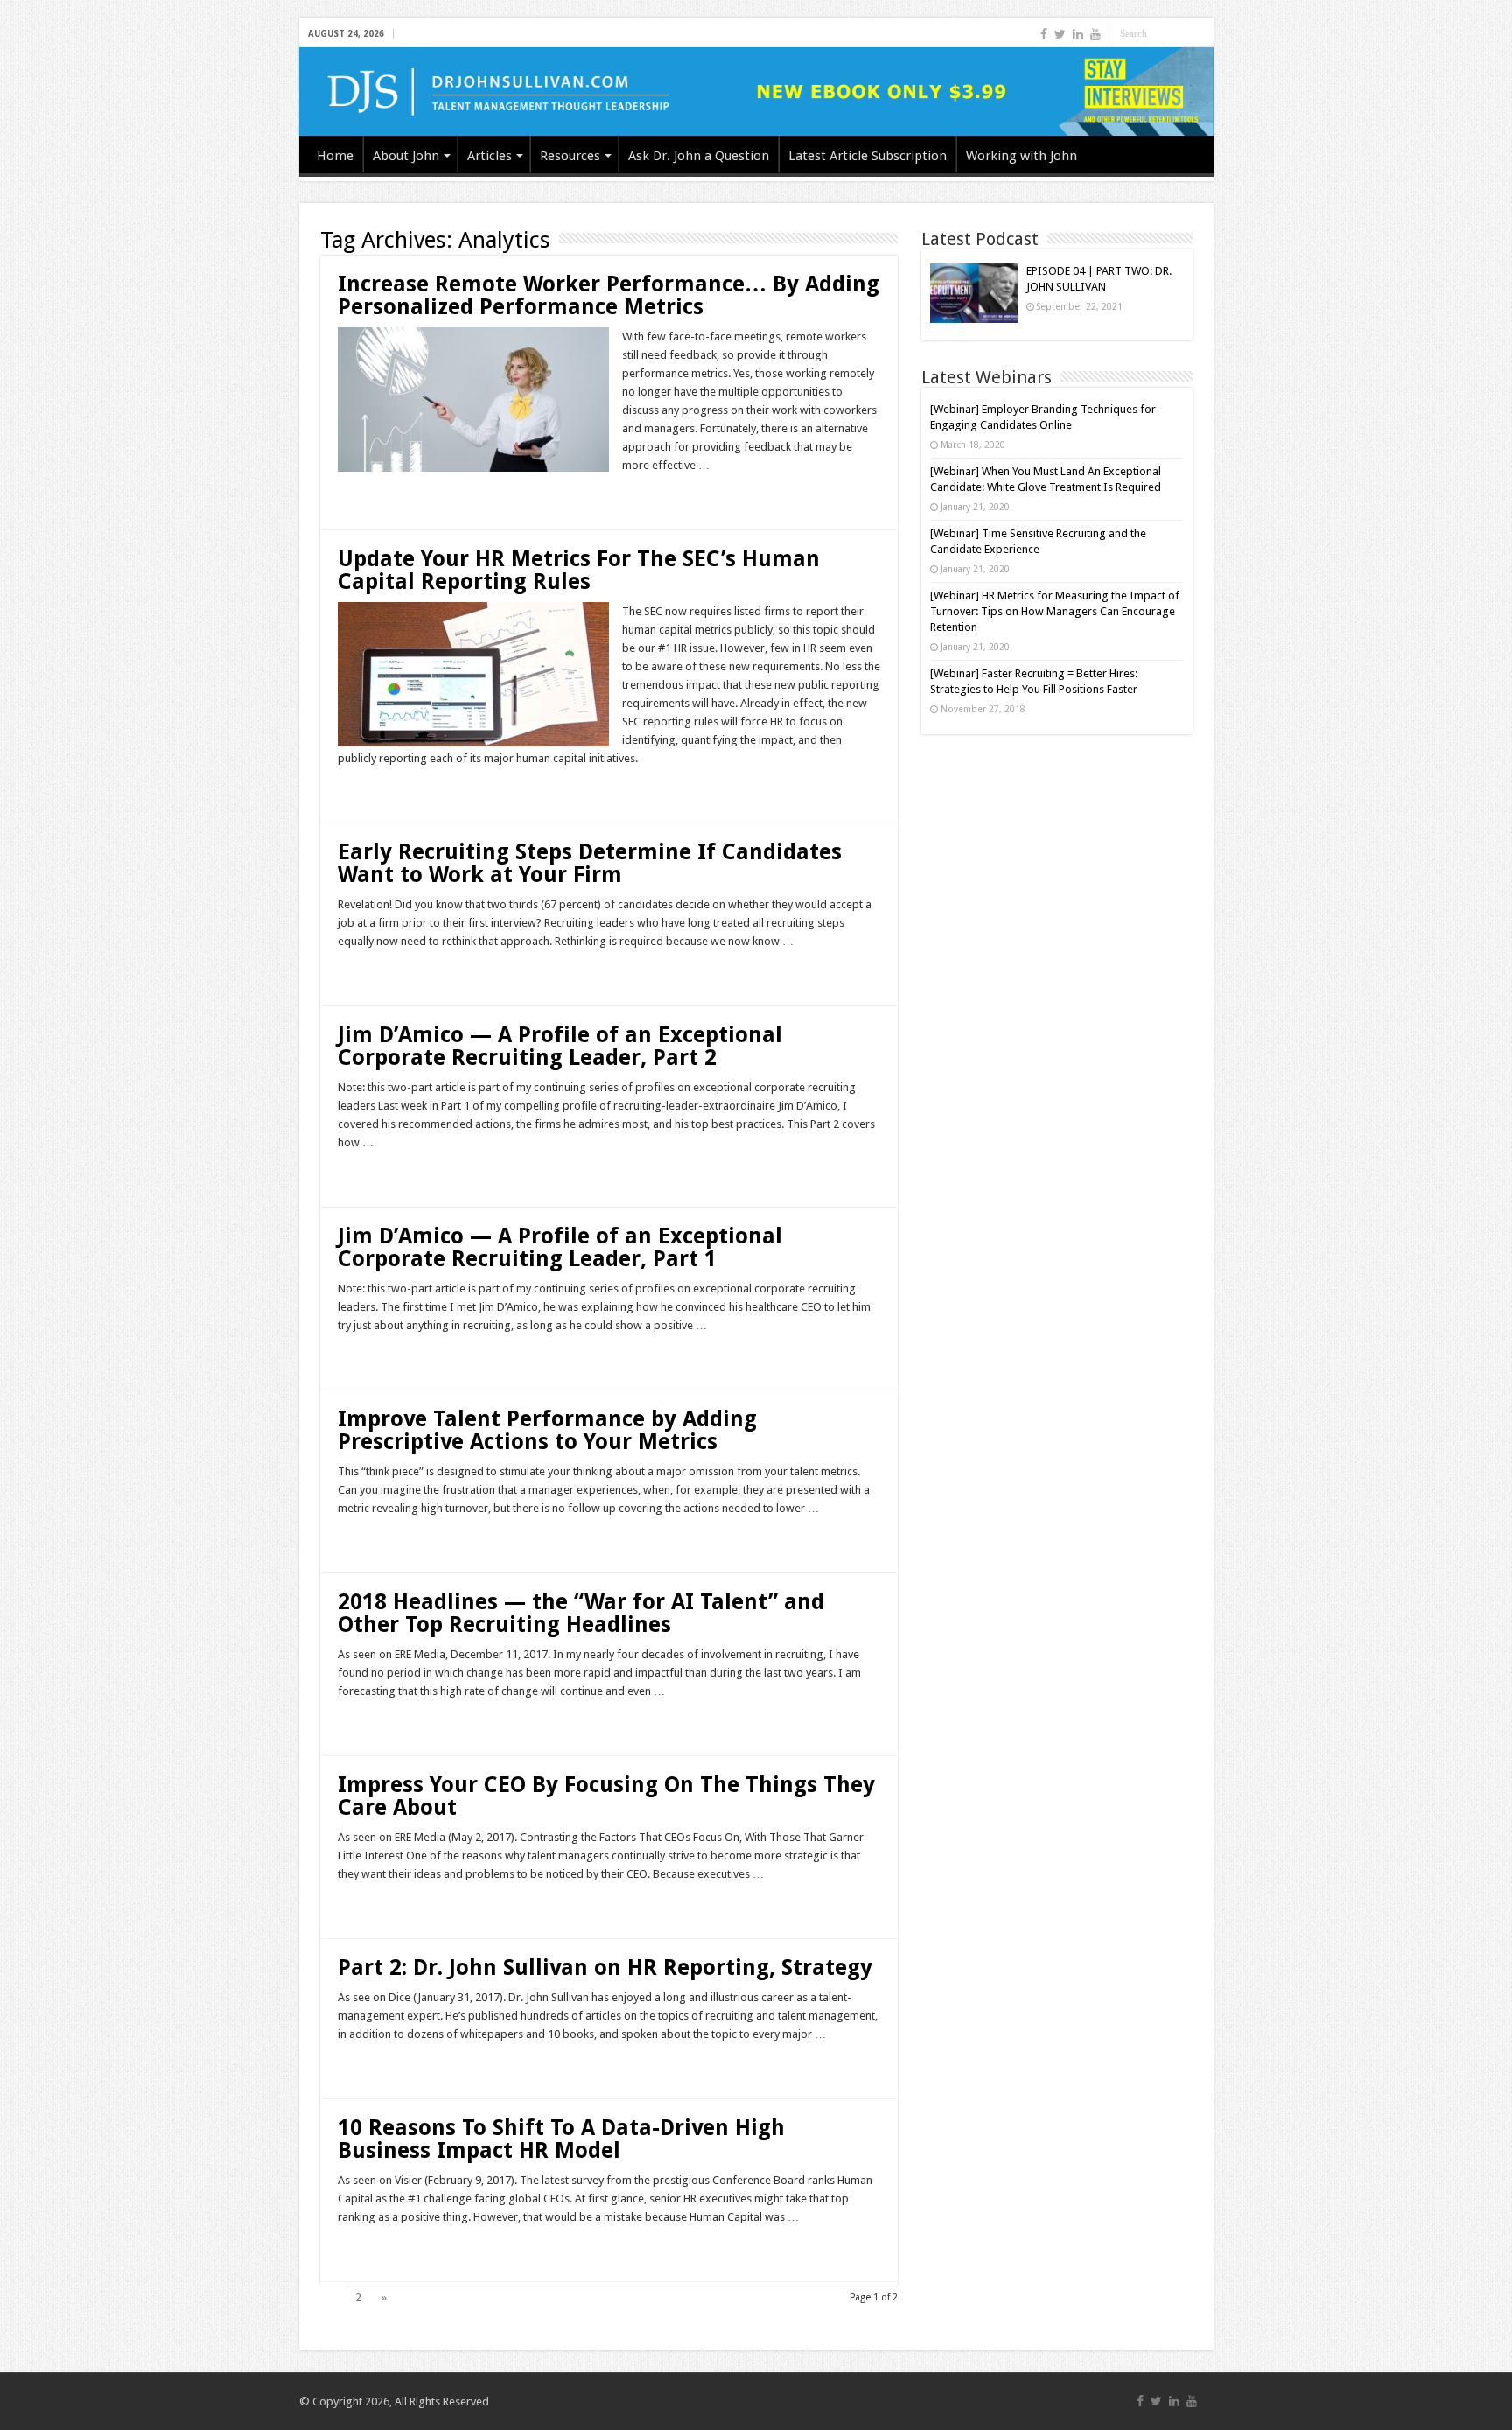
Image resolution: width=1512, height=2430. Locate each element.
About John (406, 156)
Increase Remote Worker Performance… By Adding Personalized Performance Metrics (609, 295)
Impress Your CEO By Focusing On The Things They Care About (606, 1796)
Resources (570, 156)
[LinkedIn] (1078, 34)
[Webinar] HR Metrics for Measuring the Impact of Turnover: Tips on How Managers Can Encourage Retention (1055, 611)
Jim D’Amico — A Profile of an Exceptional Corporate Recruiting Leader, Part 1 (560, 1247)
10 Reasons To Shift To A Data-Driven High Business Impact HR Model (561, 2139)
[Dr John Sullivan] (756, 91)
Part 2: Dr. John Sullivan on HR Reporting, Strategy (605, 1968)
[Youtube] (1095, 34)
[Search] (1200, 33)
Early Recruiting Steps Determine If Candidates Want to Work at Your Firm (590, 863)
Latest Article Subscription (868, 156)
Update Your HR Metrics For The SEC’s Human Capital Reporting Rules (579, 570)
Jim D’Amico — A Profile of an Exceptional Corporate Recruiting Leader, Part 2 (560, 1046)
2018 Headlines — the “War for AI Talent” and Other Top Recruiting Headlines (581, 1613)
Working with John (1022, 156)
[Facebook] (1044, 34)
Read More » (375, 496)
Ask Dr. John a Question (699, 156)
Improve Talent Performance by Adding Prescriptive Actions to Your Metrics (547, 1430)
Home (335, 156)
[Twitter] (1060, 34)
